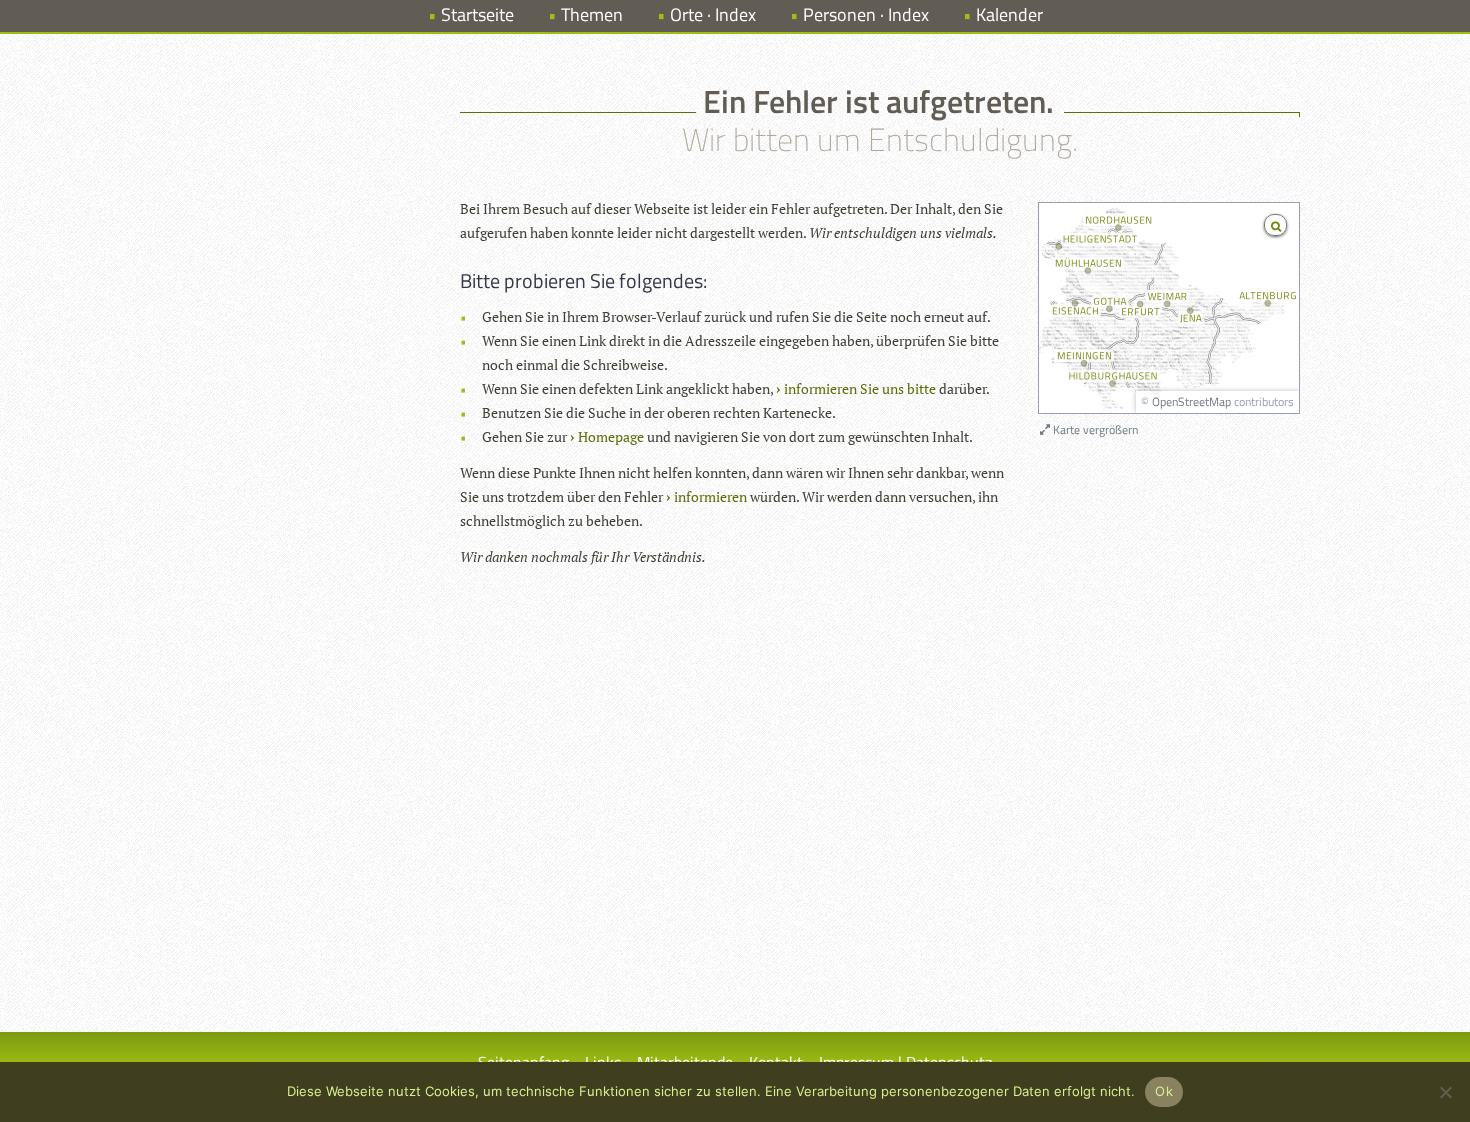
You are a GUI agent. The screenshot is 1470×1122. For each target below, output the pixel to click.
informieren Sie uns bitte (860, 388)
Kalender (1009, 14)
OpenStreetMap (1191, 401)
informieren (710, 496)
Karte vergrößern (1094, 429)
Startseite (477, 14)
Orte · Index (713, 14)
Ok (1164, 1091)
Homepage (611, 436)
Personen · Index (866, 14)
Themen (592, 14)
